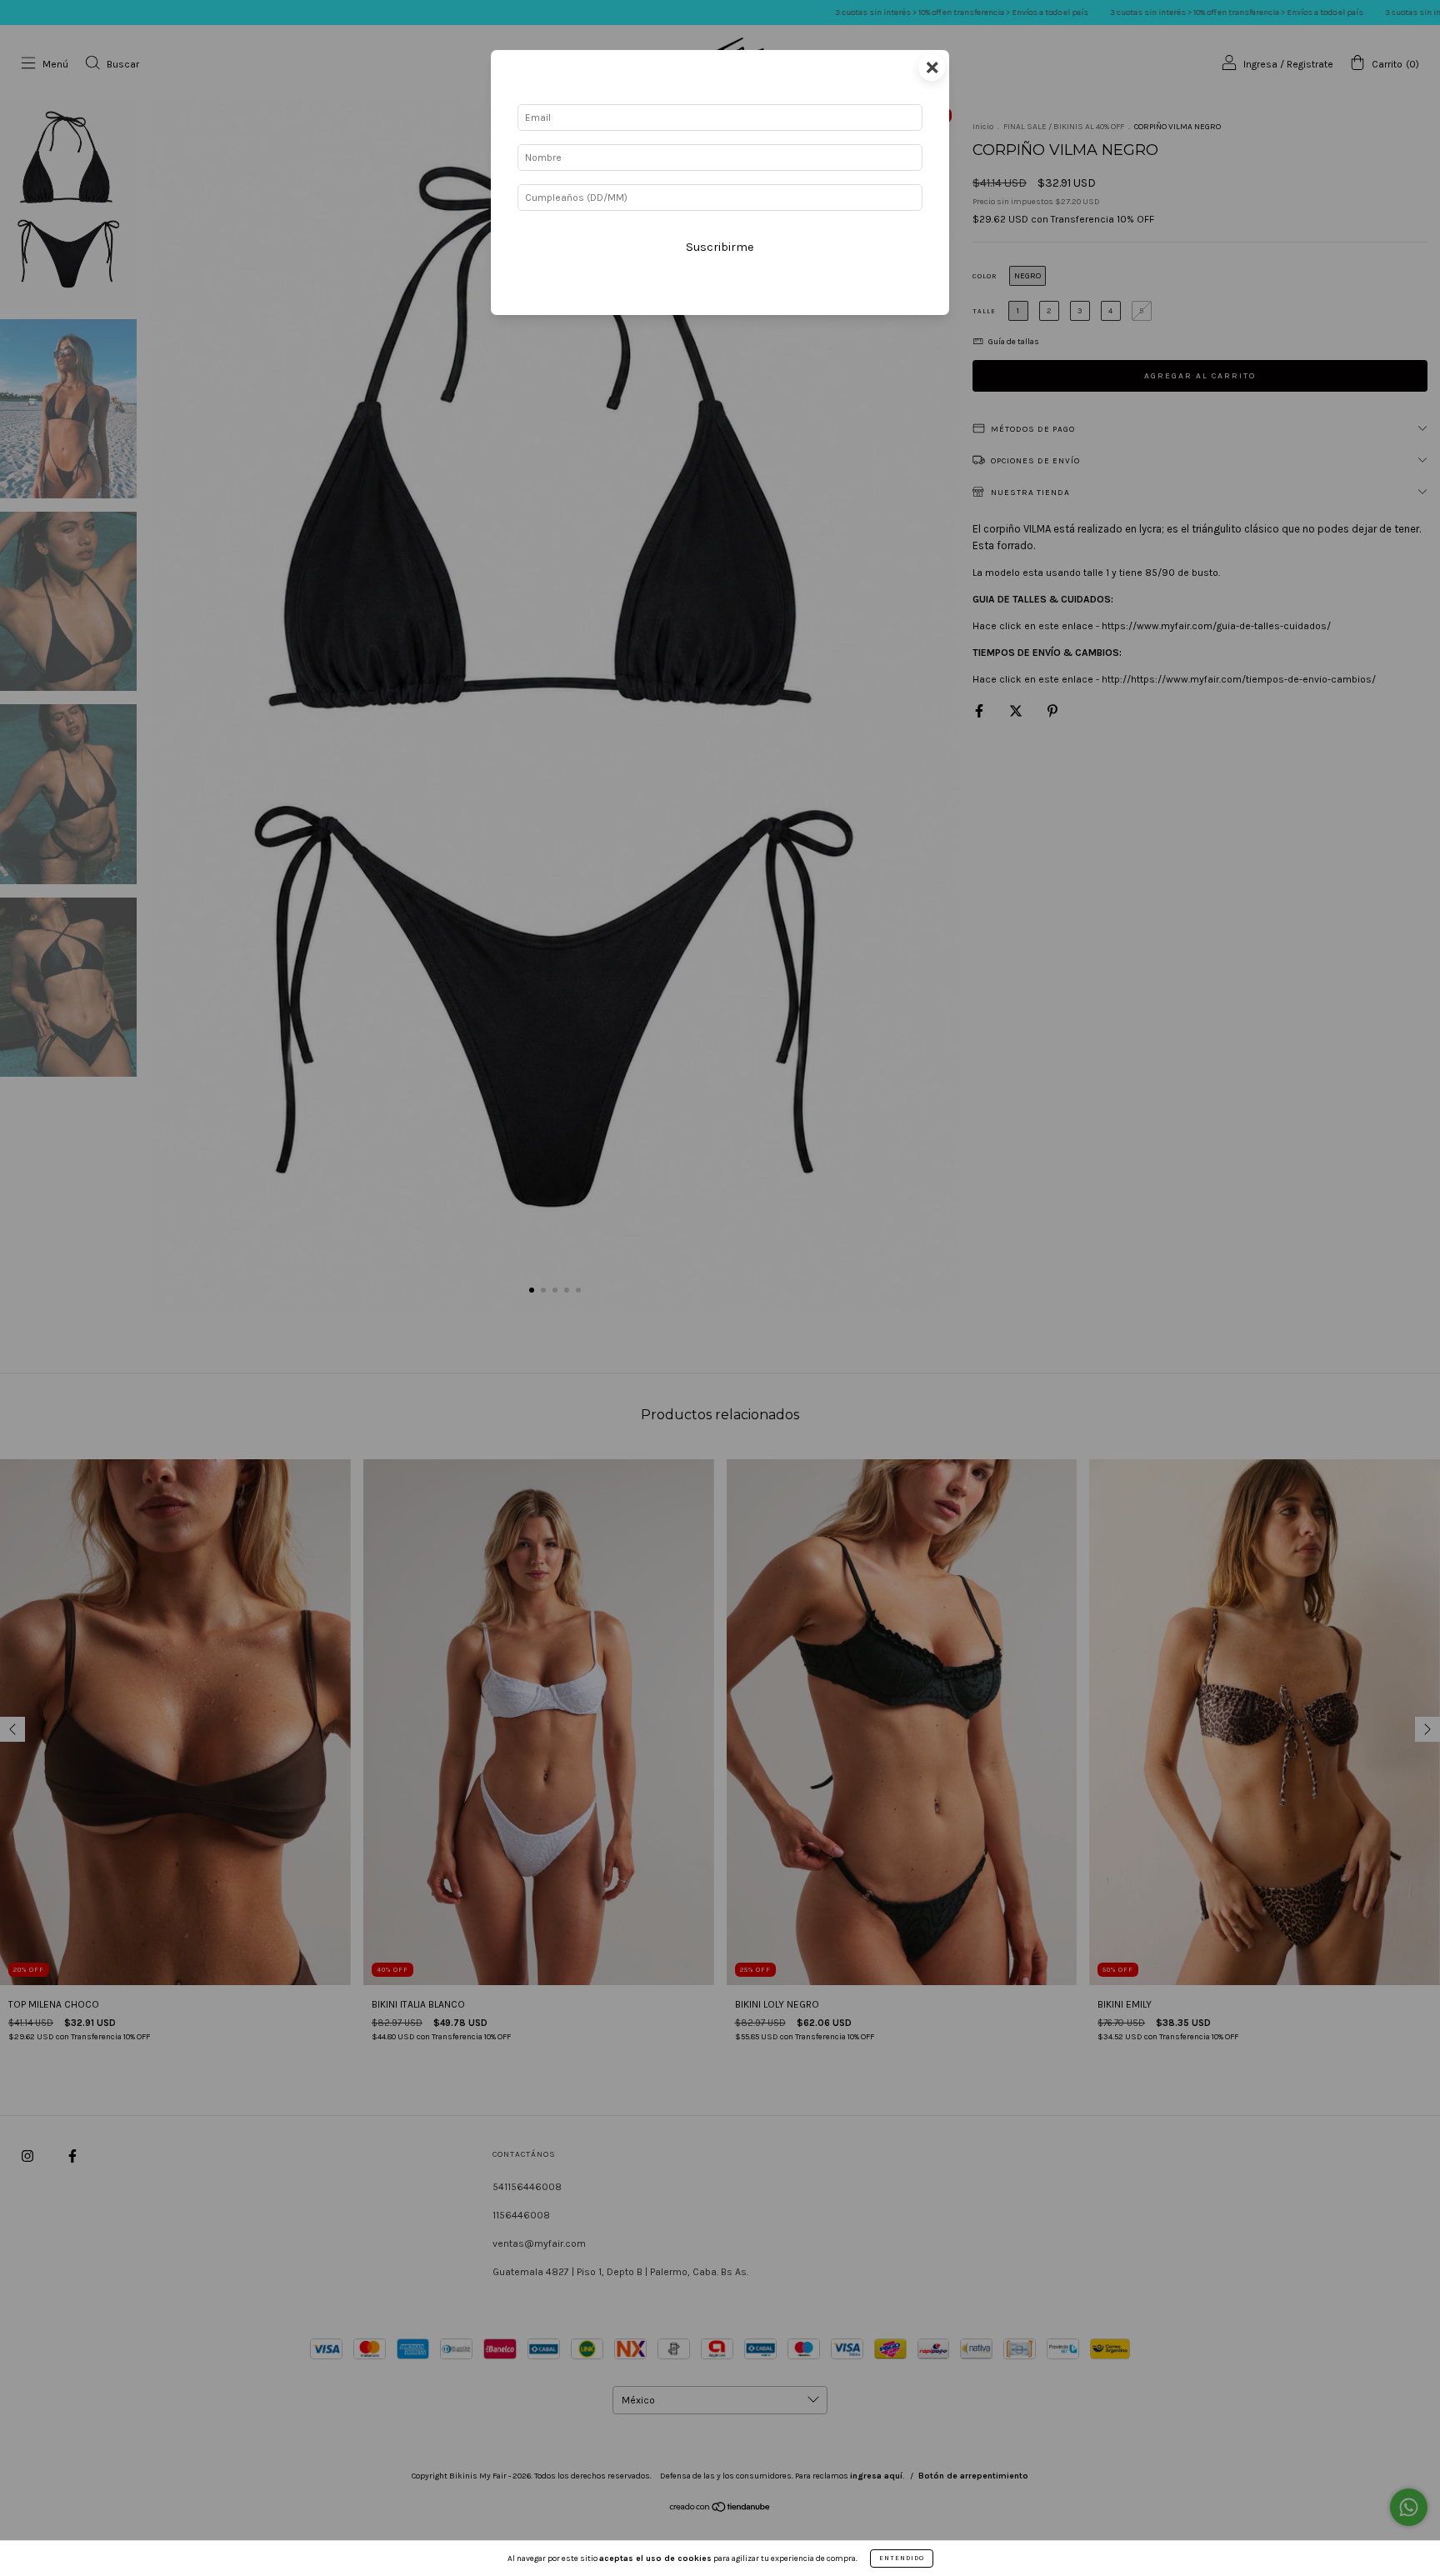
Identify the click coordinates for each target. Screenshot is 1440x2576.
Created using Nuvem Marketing (720, 302)
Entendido (902, 2558)
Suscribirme (720, 247)
